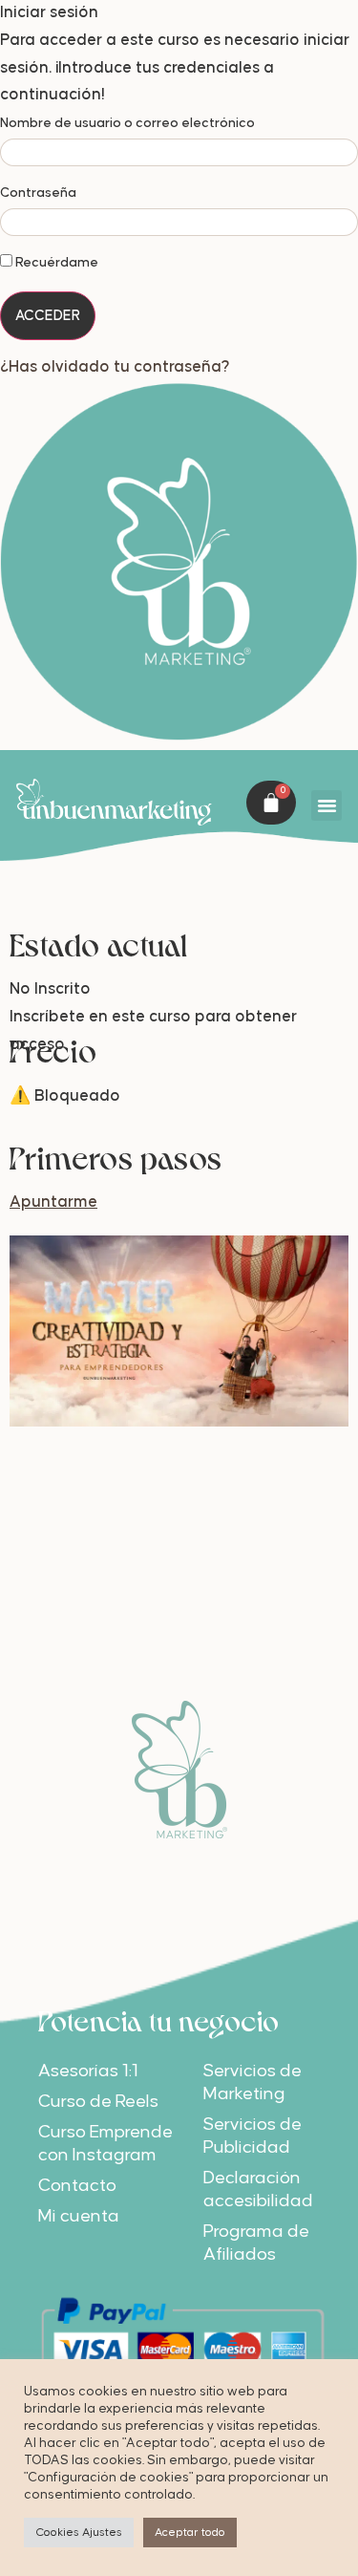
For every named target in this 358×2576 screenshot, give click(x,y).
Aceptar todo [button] (190, 2533)
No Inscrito (50, 988)
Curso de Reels (98, 2100)
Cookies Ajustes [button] (79, 2533)
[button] (326, 805)
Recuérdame (55, 263)
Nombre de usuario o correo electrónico (127, 123)
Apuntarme (53, 1202)
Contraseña (38, 193)
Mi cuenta (79, 2214)
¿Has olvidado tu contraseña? (115, 365)
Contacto (77, 2184)
